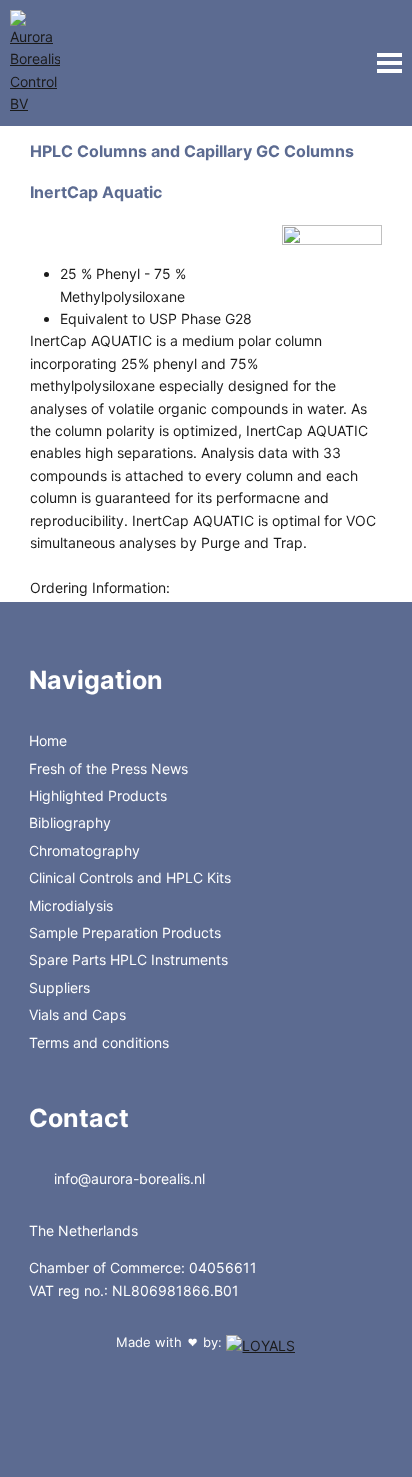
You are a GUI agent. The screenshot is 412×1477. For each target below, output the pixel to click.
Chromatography (84, 850)
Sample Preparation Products (125, 932)
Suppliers (59, 987)
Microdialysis (71, 905)
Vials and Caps (77, 1014)
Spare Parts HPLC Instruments (128, 959)
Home (48, 740)
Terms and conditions (99, 1042)
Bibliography (70, 822)
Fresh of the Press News (108, 768)
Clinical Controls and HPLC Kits (130, 877)
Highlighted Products (98, 795)
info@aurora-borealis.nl (127, 1178)
